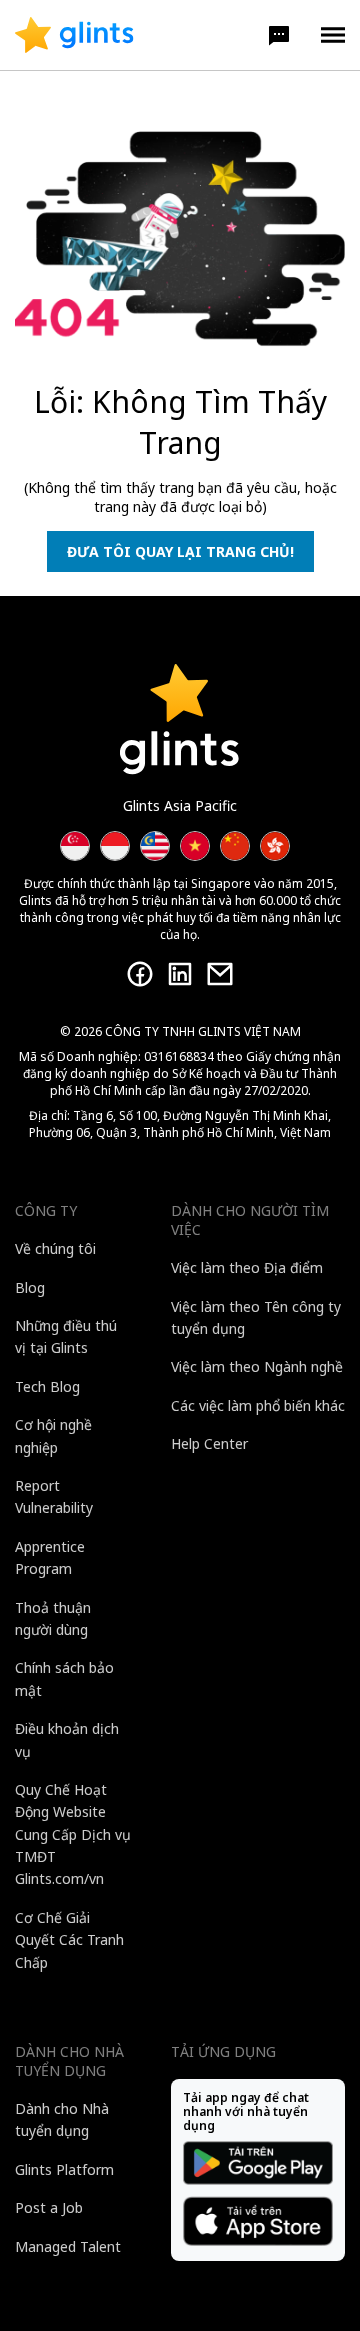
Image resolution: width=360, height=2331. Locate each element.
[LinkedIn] (180, 974)
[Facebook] (140, 974)
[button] (279, 35)
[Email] (220, 974)
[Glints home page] (74, 35)
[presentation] (74, 35)
